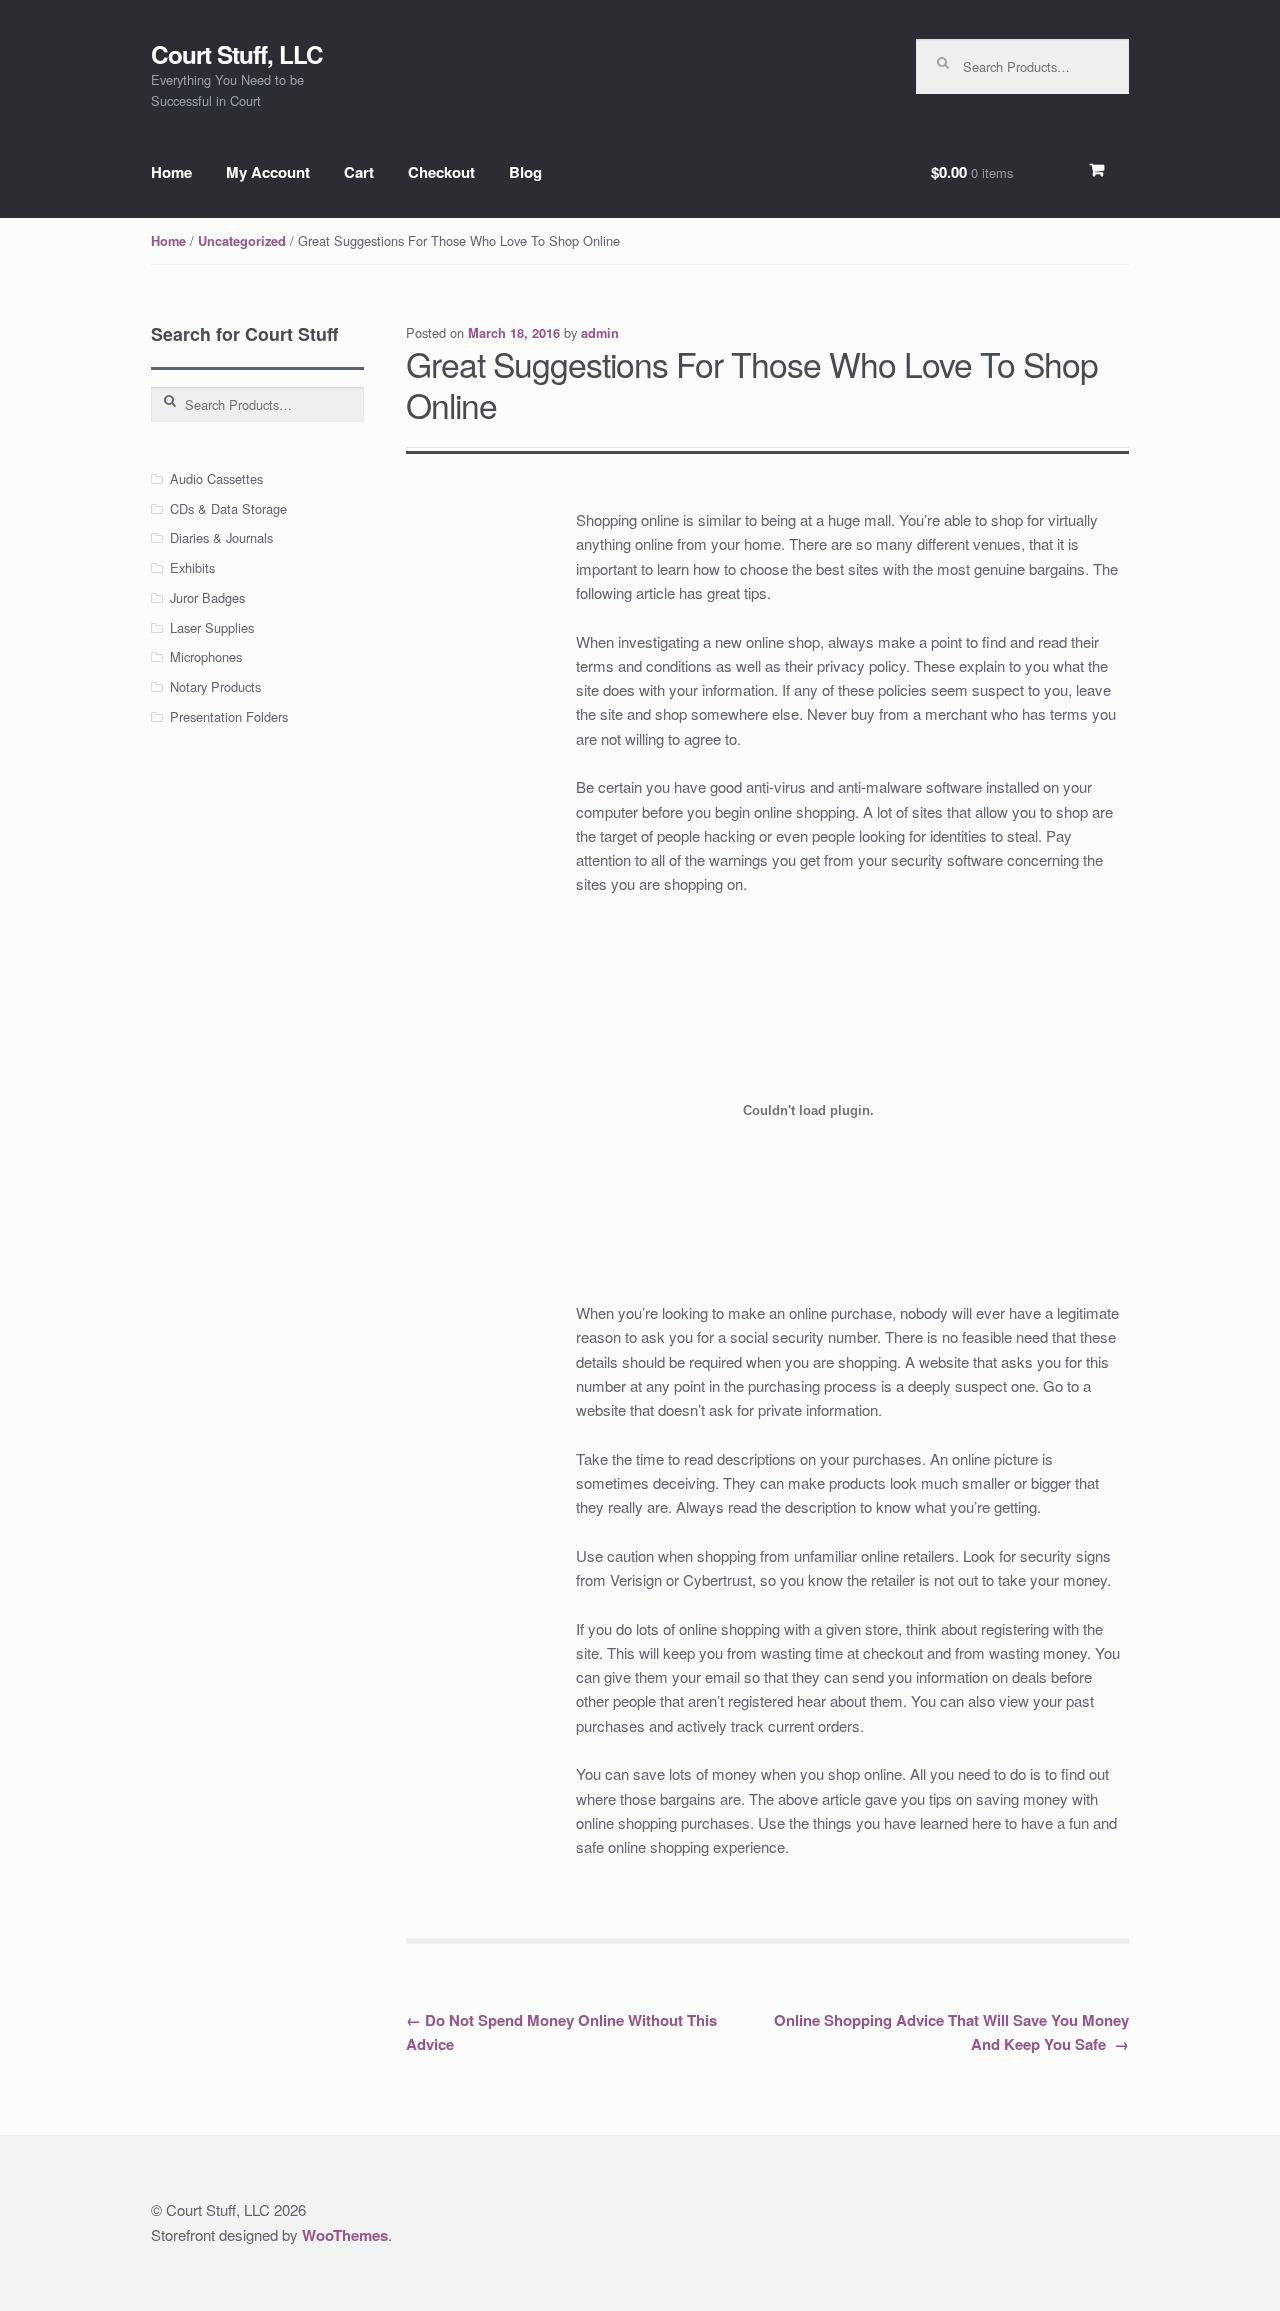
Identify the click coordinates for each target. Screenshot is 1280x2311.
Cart (359, 172)
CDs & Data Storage (228, 508)
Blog (525, 172)
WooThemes (345, 2235)
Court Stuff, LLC (237, 54)
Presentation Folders (229, 716)
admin (600, 333)
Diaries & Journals (221, 537)
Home (171, 172)
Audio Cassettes (216, 478)
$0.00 (972, 172)
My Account (268, 172)
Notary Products (215, 686)
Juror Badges (207, 597)
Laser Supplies (212, 627)
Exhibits (192, 567)
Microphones (206, 656)
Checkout (441, 172)
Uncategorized (242, 241)
